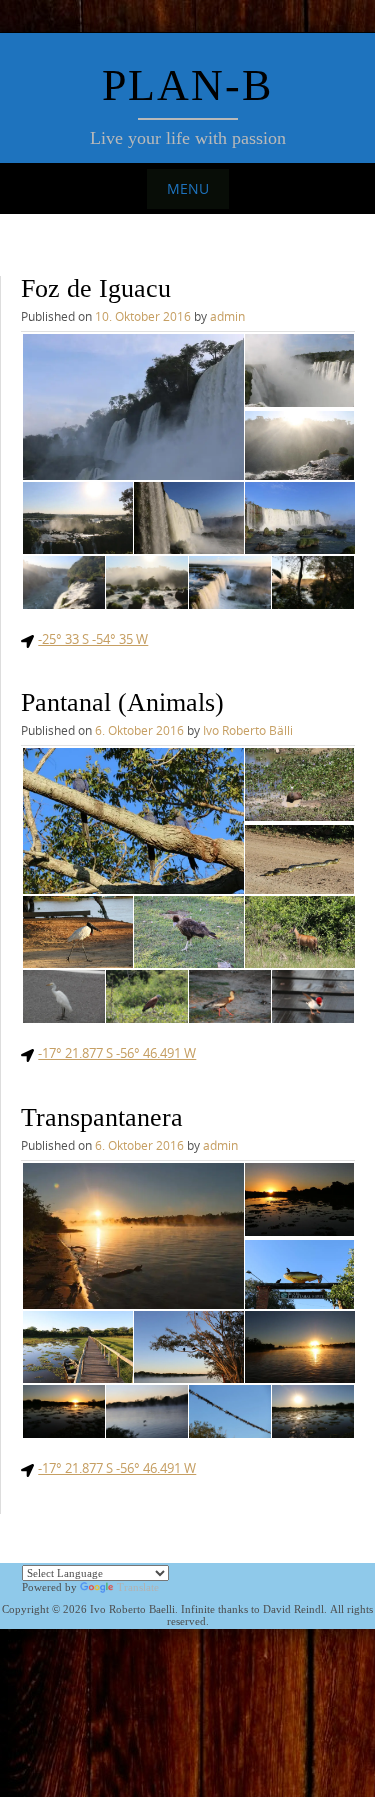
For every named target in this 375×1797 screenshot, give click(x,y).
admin (227, 316)
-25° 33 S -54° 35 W (93, 639)
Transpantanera (102, 1117)
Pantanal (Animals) (122, 702)
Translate (138, 1587)
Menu (188, 188)
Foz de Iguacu (96, 288)
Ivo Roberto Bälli (248, 730)
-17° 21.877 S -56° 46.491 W (117, 1053)
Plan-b (187, 85)
